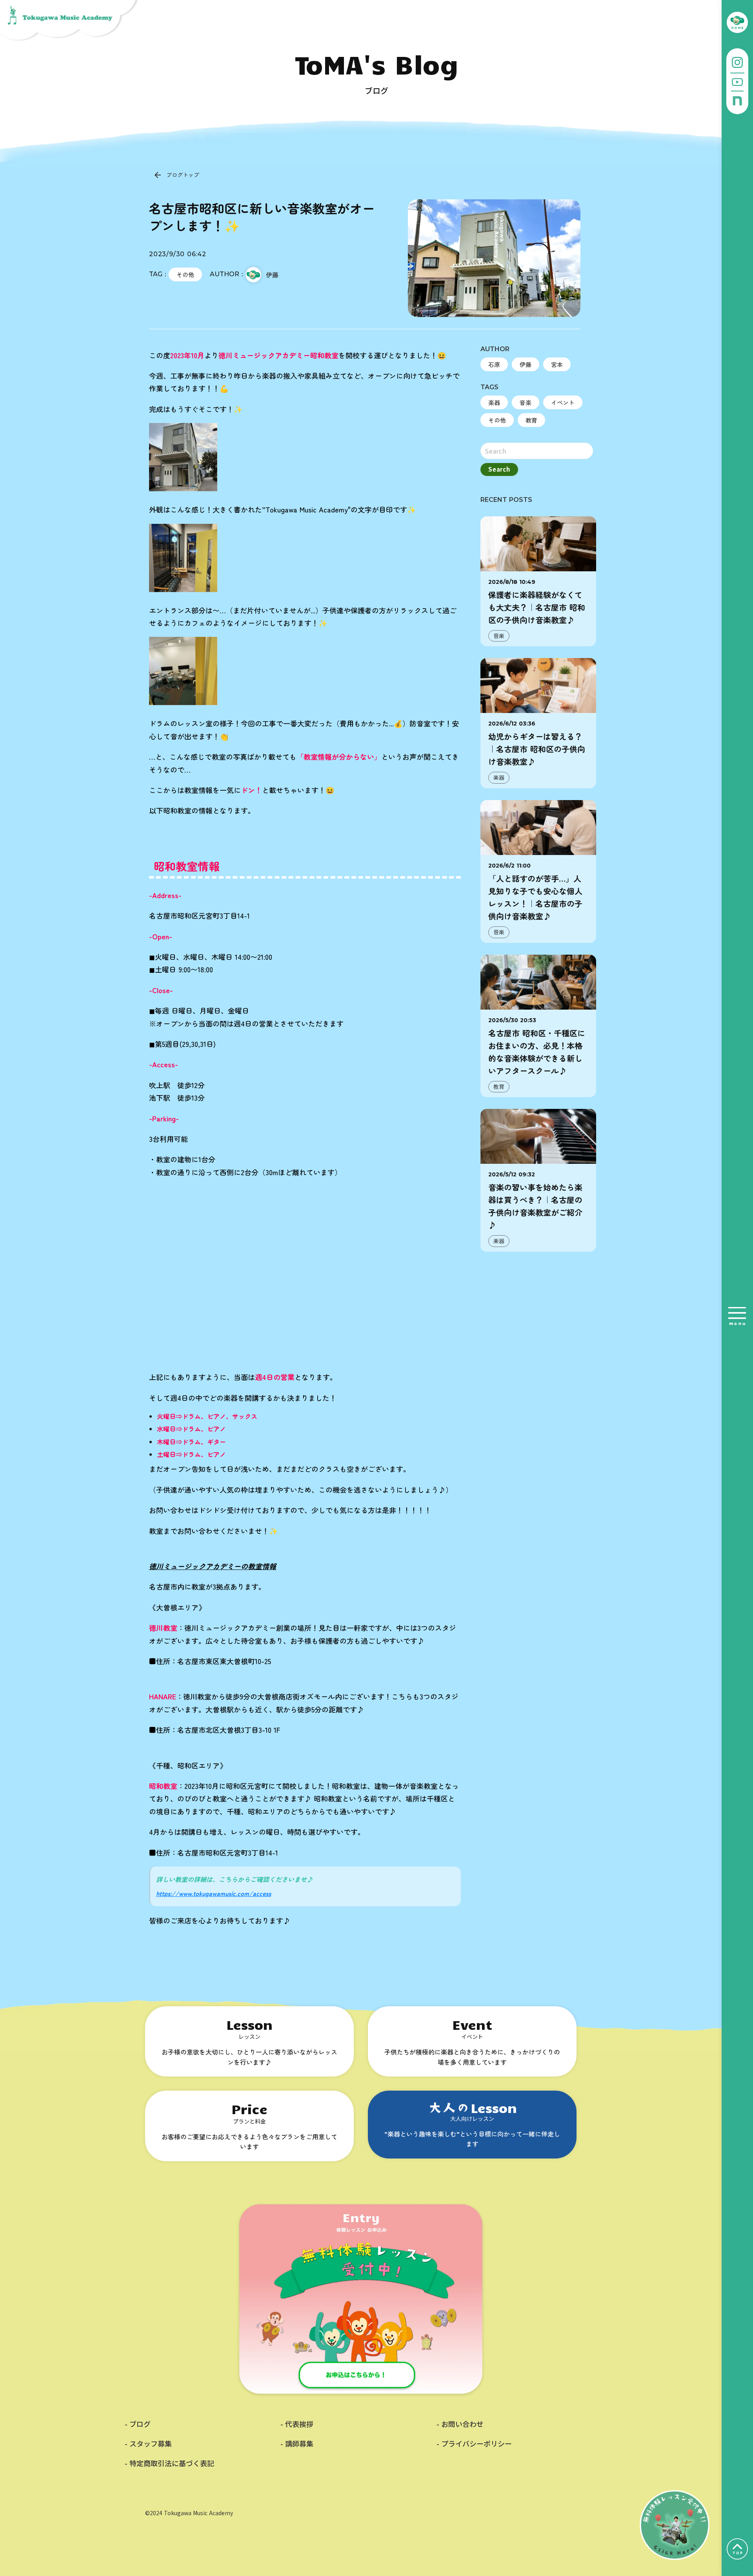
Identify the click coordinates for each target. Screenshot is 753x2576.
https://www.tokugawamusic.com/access (214, 1893)
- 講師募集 (297, 2444)
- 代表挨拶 (297, 2424)
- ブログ (138, 2424)
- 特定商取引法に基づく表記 (169, 2463)
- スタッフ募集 (148, 2444)
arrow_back (158, 175)
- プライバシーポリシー (474, 2444)
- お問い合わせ (460, 2424)
